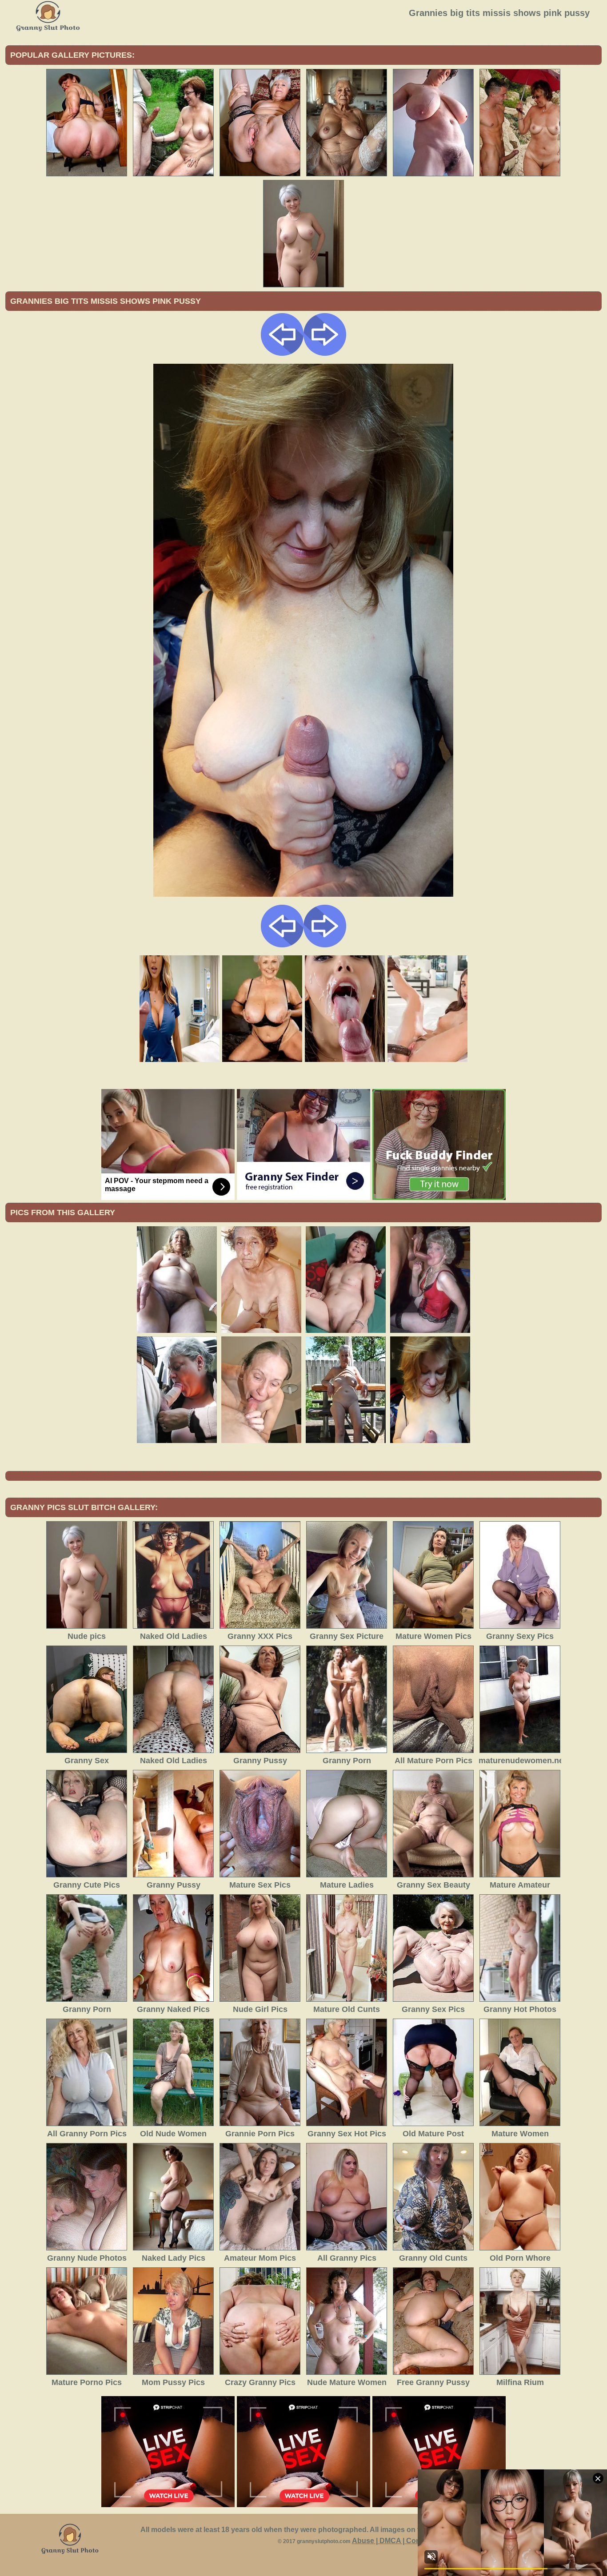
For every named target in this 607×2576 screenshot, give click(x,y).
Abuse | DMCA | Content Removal (408, 2541)
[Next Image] (325, 353)
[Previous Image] (282, 353)
